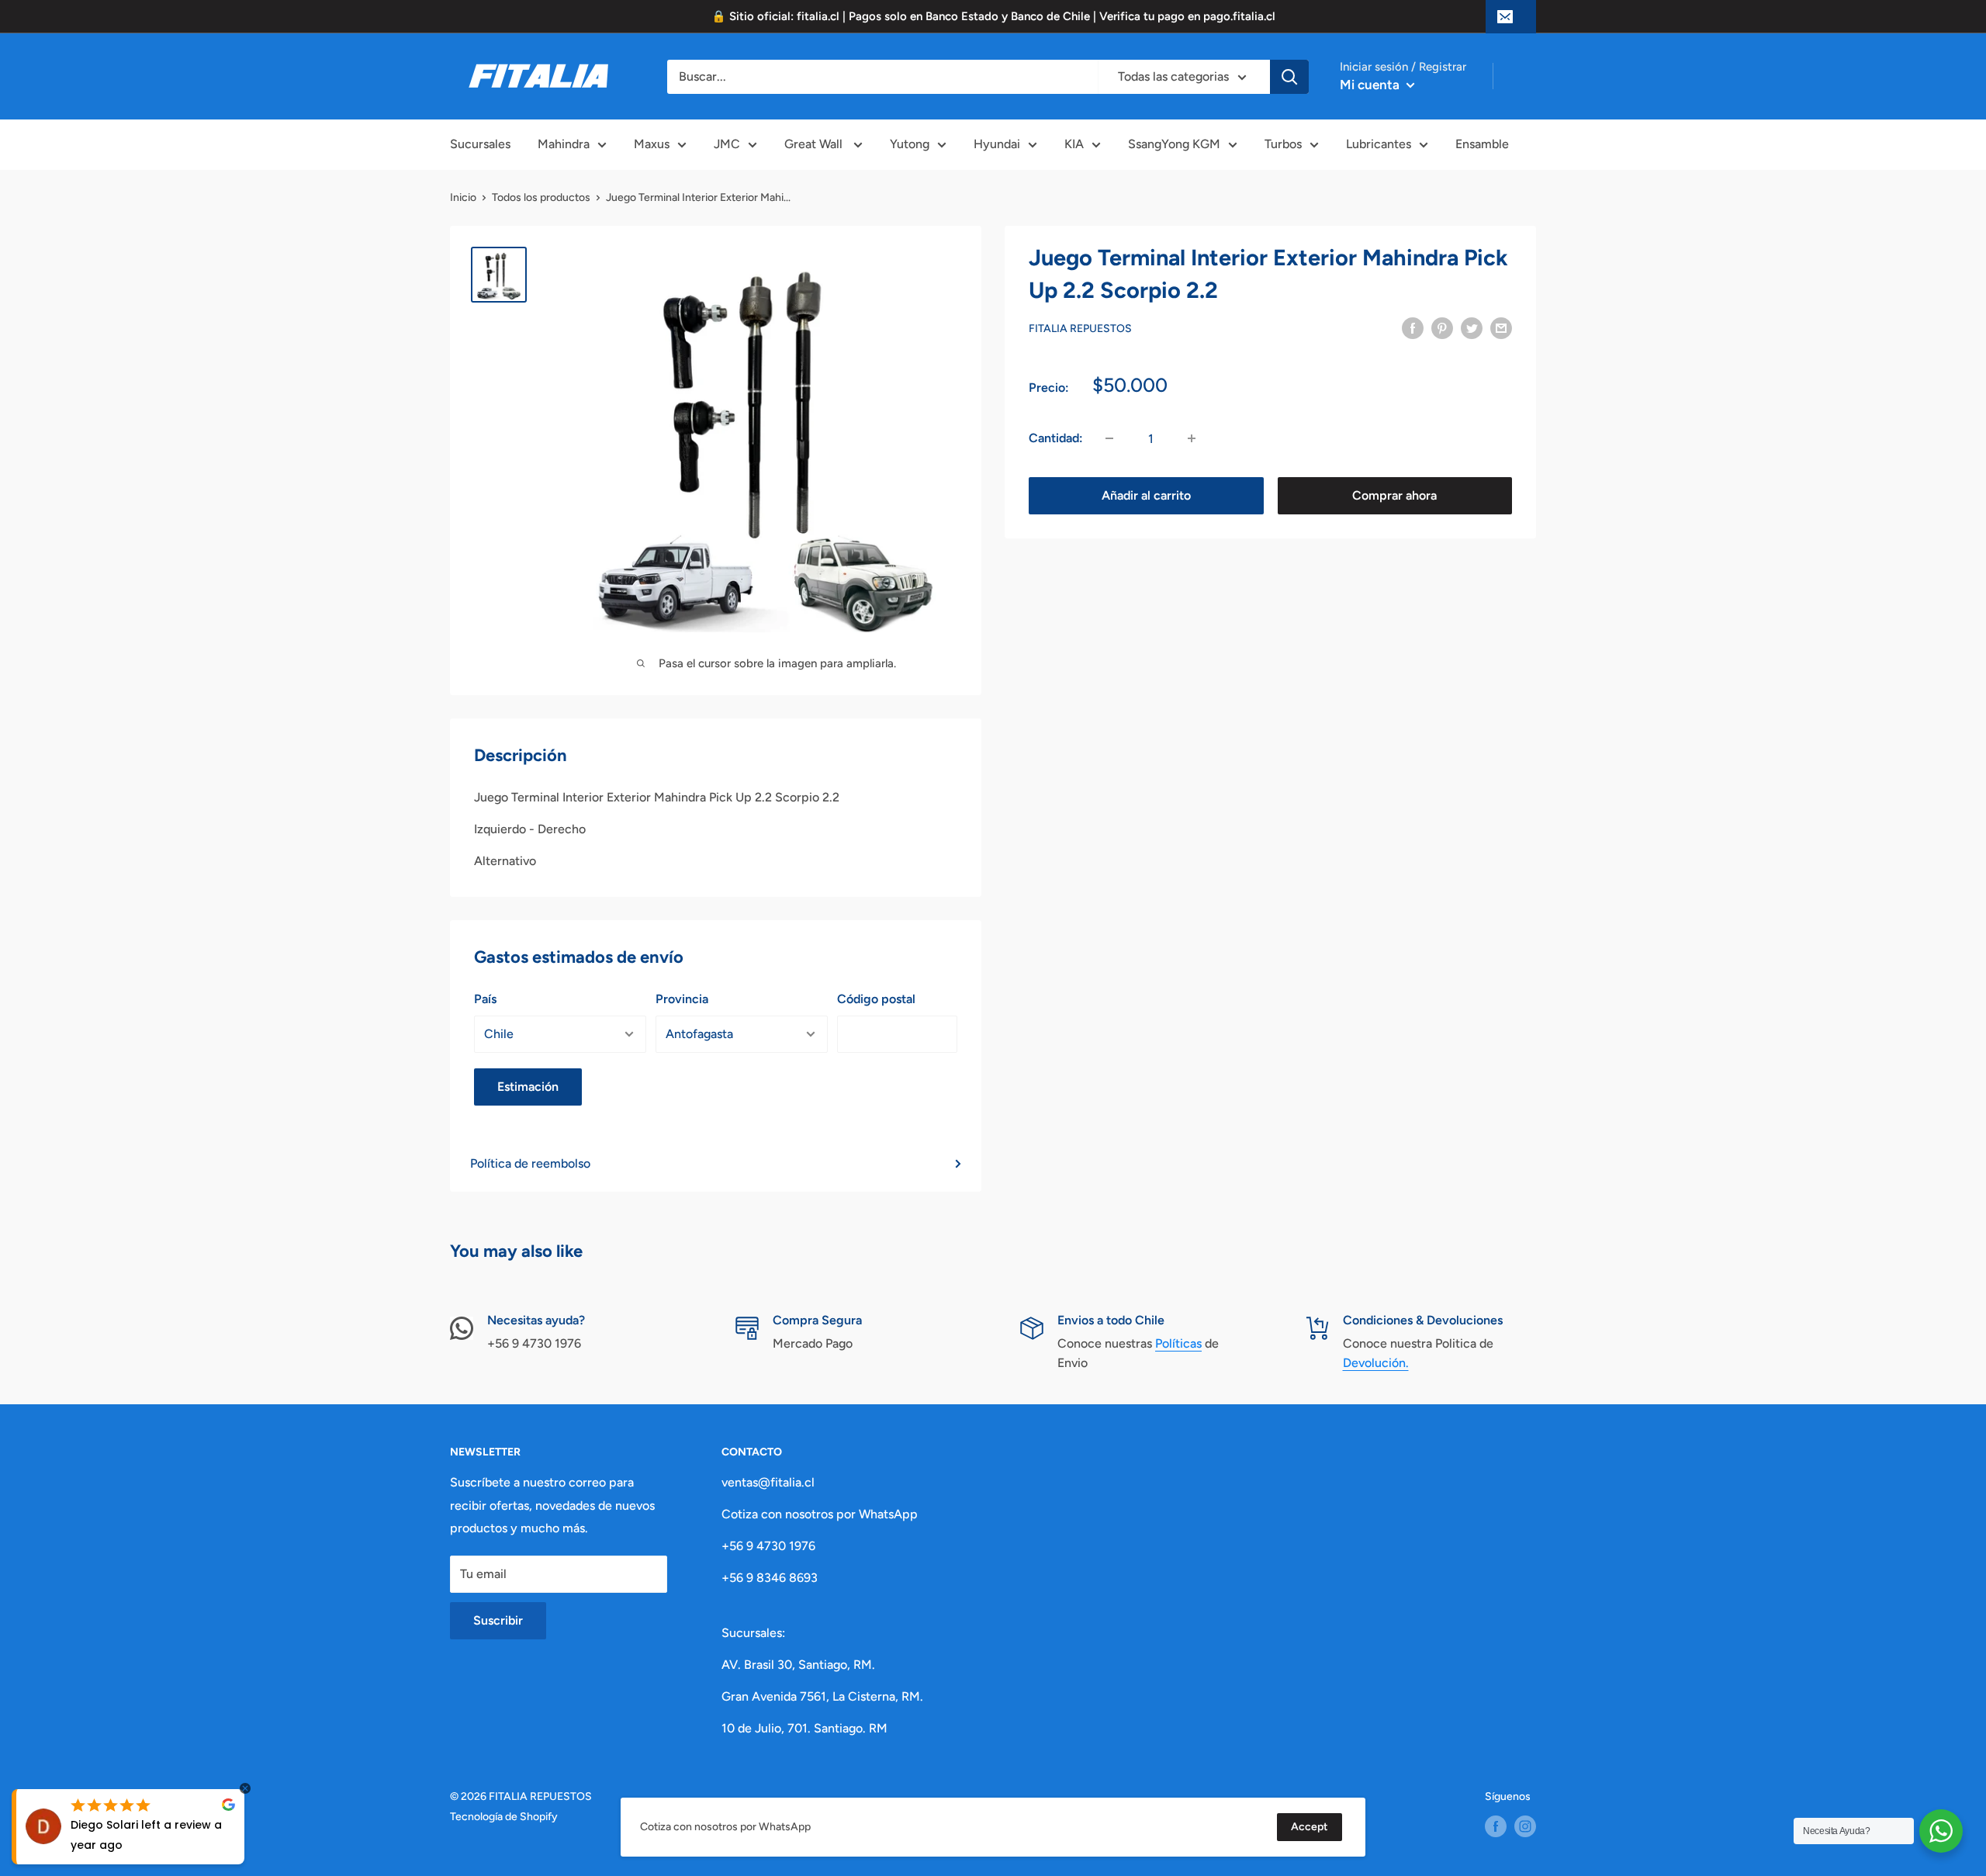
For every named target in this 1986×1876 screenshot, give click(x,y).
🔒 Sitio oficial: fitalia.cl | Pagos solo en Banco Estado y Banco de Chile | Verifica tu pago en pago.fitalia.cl (993, 16)
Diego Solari (104, 1825)
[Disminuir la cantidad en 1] (1109, 438)
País (485, 999)
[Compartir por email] (1501, 327)
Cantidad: (1056, 438)
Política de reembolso (530, 1163)
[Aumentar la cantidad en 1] (1192, 438)
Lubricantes (1379, 144)
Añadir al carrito (1146, 495)
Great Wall (815, 144)
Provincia (682, 999)
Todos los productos (541, 197)
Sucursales (480, 144)
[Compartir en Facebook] (1413, 327)
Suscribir (498, 1620)
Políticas (1178, 1343)
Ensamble (1482, 144)
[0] (1528, 77)
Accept (1310, 1827)
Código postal (876, 999)
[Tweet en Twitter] (1472, 327)
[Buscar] (1289, 77)
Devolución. (1376, 1363)
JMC (727, 144)
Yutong (910, 144)
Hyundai (997, 144)
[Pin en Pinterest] (1442, 327)
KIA (1074, 144)
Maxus (652, 144)
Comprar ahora (1394, 495)
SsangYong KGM (1174, 144)
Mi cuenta (1371, 85)
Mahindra (564, 144)
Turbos (1283, 144)
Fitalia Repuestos (1080, 329)
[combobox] (882, 77)
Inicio (463, 197)
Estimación (528, 1087)
